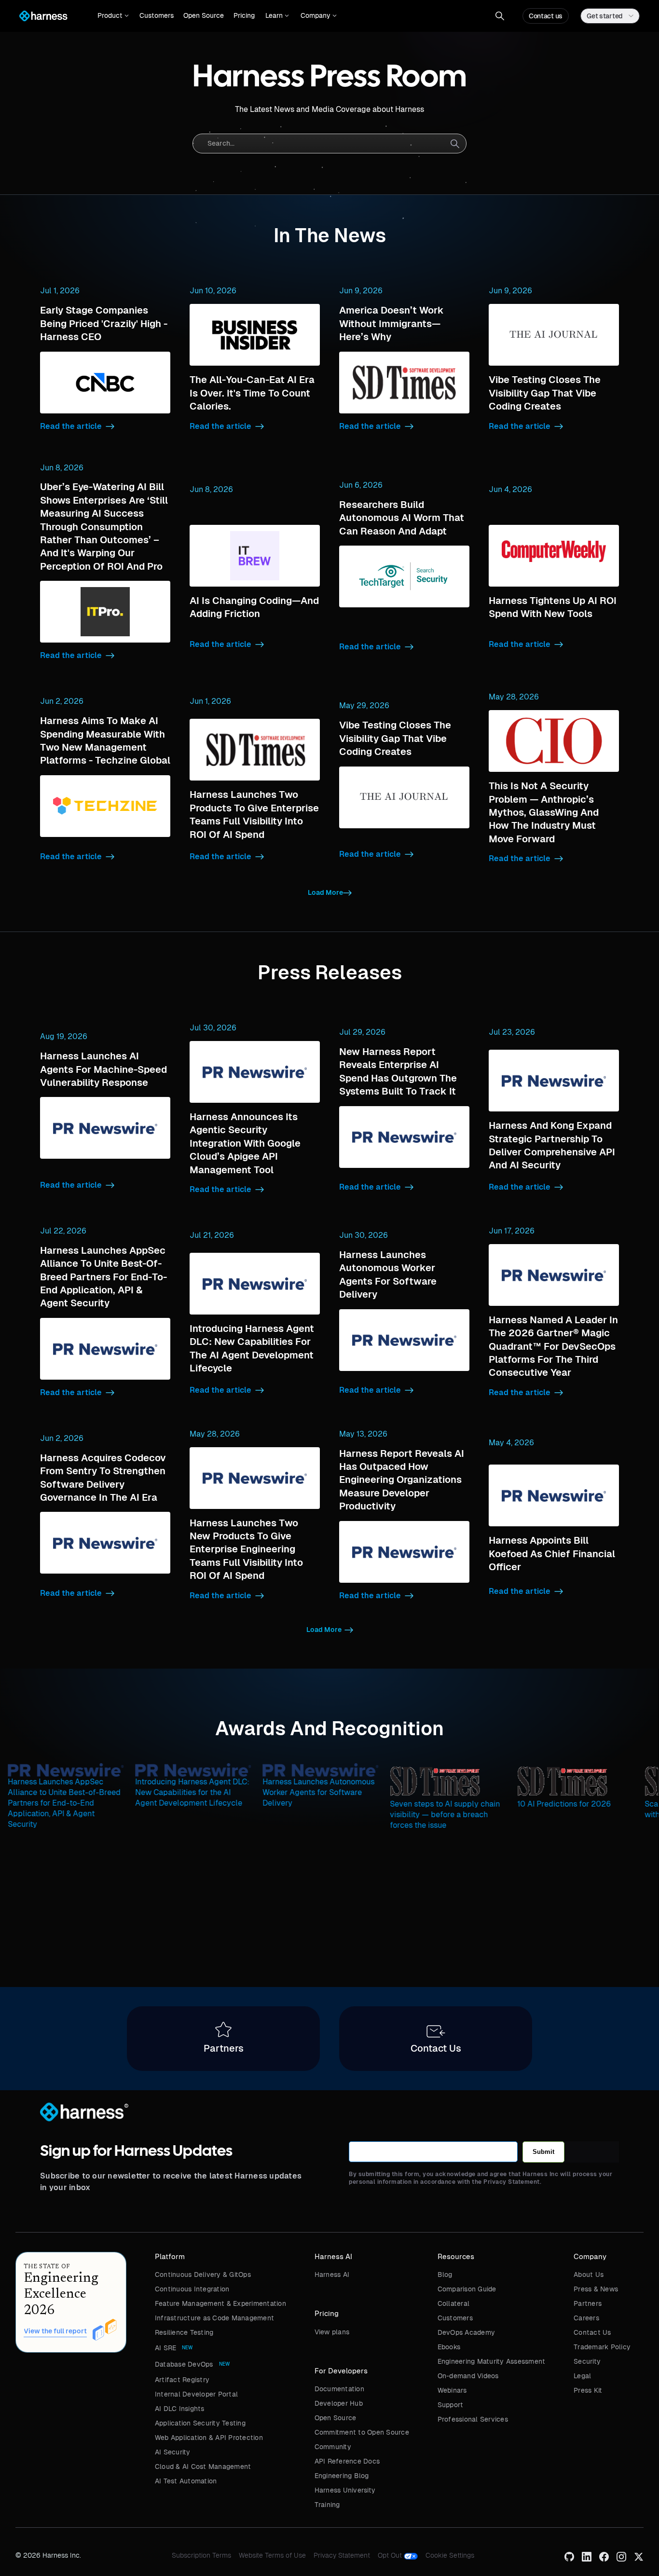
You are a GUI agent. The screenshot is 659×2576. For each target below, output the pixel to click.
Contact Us (592, 2332)
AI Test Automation (186, 2481)
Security (587, 2361)
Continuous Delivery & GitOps (203, 2275)
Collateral (454, 2303)
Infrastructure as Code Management (214, 2318)
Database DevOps (184, 2364)
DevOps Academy (467, 2332)
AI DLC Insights (180, 2409)
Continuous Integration (192, 2289)
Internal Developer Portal (196, 2394)
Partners (588, 2303)
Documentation (339, 2389)
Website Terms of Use (272, 2555)
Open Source (204, 15)
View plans (332, 2332)
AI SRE (166, 2348)
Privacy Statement (342, 2555)
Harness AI (332, 2275)
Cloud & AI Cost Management (203, 2466)
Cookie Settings (450, 2555)
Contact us (546, 16)
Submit (543, 2152)
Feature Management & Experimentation (220, 2303)
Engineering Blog (342, 2476)
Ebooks (449, 2347)
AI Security (173, 2452)
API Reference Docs (347, 2461)
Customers (157, 15)
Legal (582, 2376)
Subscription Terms (201, 2555)
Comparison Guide (467, 2289)
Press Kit (588, 2390)
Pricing (244, 15)
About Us (589, 2275)
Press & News (596, 2289)
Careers (586, 2318)
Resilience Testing (184, 2332)
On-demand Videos (468, 2376)
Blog (445, 2275)
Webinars (452, 2390)
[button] (113, 16)
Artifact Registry (182, 2380)
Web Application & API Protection (209, 2438)
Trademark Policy (602, 2347)
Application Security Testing (200, 2423)
